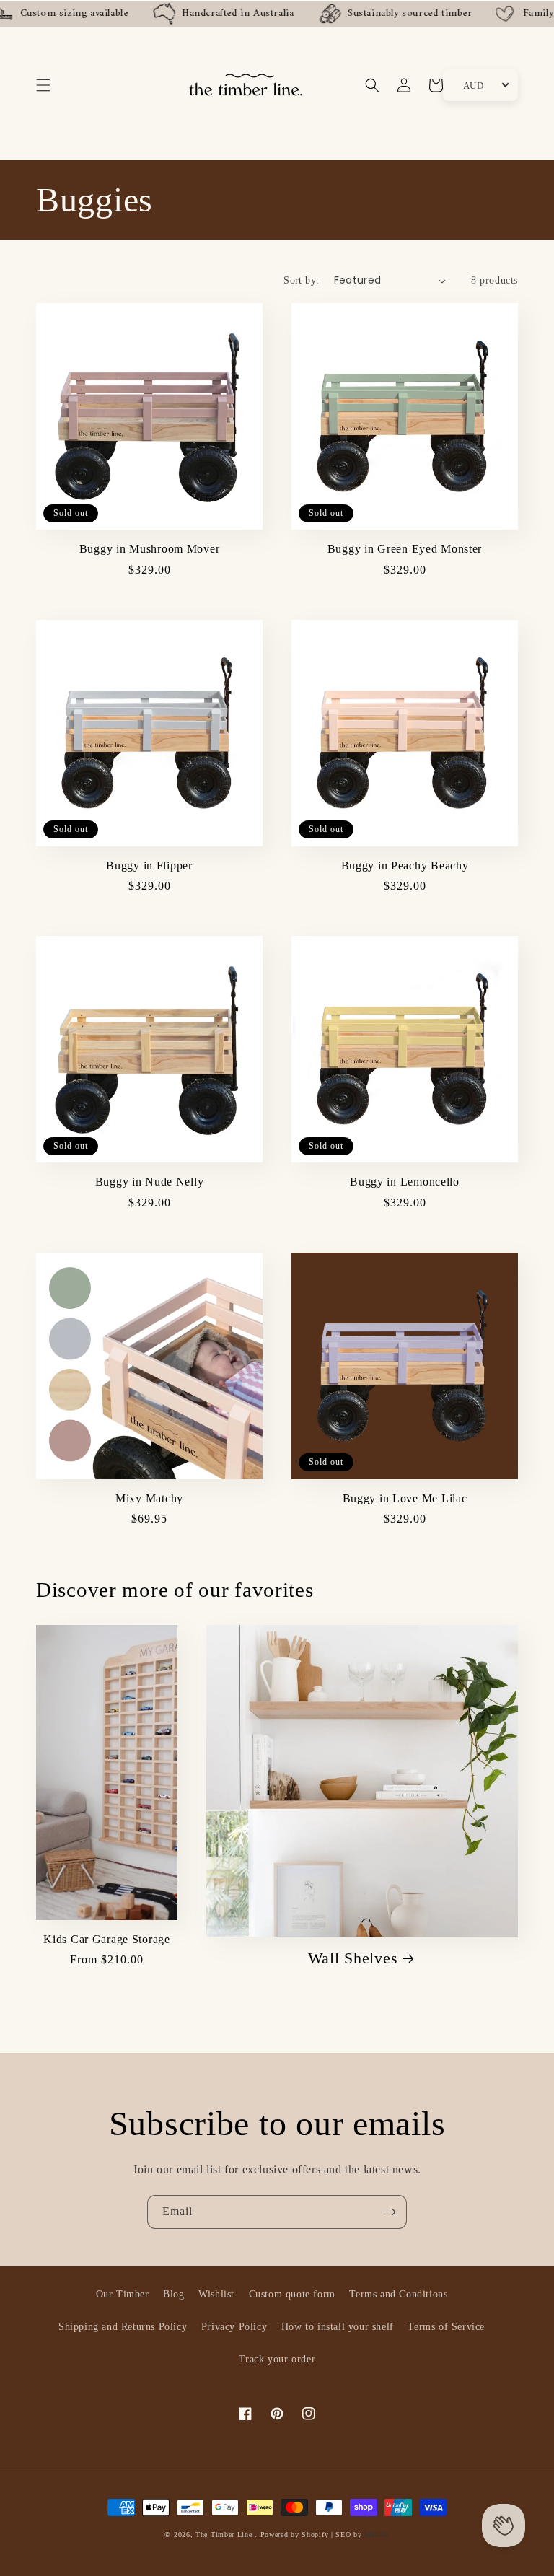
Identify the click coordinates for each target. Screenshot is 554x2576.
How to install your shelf (338, 2327)
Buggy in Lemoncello (405, 1182)
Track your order (277, 2359)
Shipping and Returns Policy (123, 2327)
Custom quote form (292, 2294)
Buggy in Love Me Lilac (405, 1498)
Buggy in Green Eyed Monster (405, 549)
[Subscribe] (390, 2212)
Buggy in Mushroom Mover (150, 549)
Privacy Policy (234, 2327)
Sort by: (301, 280)
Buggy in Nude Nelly (150, 1182)
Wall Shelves (353, 1958)
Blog (173, 2294)
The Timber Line (224, 2535)
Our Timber (123, 2294)
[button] (43, 85)
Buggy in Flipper (149, 866)
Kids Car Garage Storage (107, 1939)
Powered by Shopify (295, 2535)
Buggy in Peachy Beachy (405, 866)
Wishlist (216, 2294)
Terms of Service (446, 2327)
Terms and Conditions (398, 2294)
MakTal (377, 2535)
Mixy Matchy (149, 1498)
